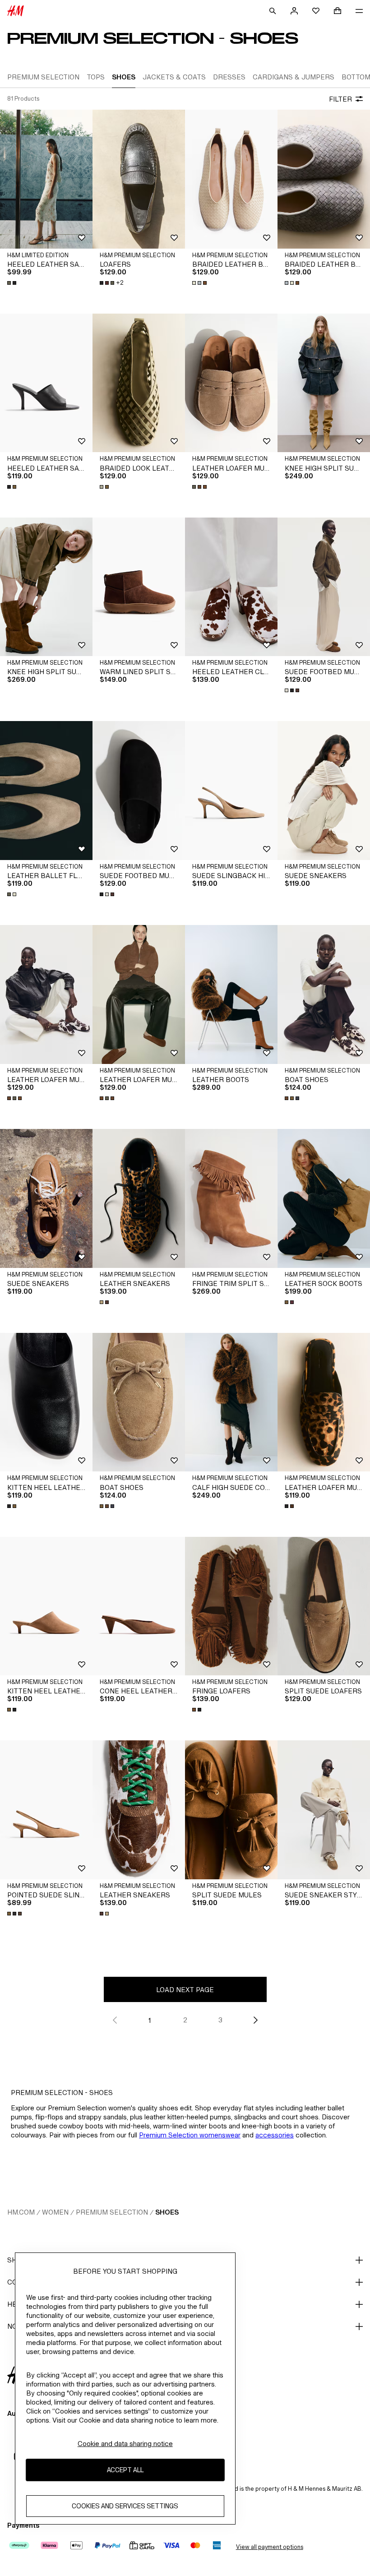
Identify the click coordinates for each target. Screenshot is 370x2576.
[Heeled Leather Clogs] (231, 587)
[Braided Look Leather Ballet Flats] (139, 383)
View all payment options (270, 2547)
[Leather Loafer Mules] (231, 383)
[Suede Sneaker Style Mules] (324, 1810)
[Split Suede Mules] (231, 1810)
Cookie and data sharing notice (125, 2444)
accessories (275, 2135)
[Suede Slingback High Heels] (231, 791)
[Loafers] (139, 179)
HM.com (21, 2212)
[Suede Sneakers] (324, 791)
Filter (340, 99)
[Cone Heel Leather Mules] (139, 1606)
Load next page (185, 1990)
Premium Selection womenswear (190, 2135)
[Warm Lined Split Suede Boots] (139, 587)
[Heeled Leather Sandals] (46, 179)
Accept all (125, 2470)
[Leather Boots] (231, 994)
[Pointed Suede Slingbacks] (46, 1810)
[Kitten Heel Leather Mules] (46, 1402)
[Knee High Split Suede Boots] (324, 383)
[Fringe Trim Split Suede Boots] (231, 1198)
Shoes (167, 2212)
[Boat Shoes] (324, 994)
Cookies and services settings (125, 2506)
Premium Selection (112, 2212)
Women (55, 2212)
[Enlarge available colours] (13, 283)
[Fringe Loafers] (231, 1606)
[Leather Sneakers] (139, 1198)
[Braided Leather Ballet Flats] (231, 179)
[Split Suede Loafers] (324, 1606)
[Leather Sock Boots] (324, 1198)
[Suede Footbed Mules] (324, 587)
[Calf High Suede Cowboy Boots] (231, 1402)
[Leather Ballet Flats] (46, 791)
